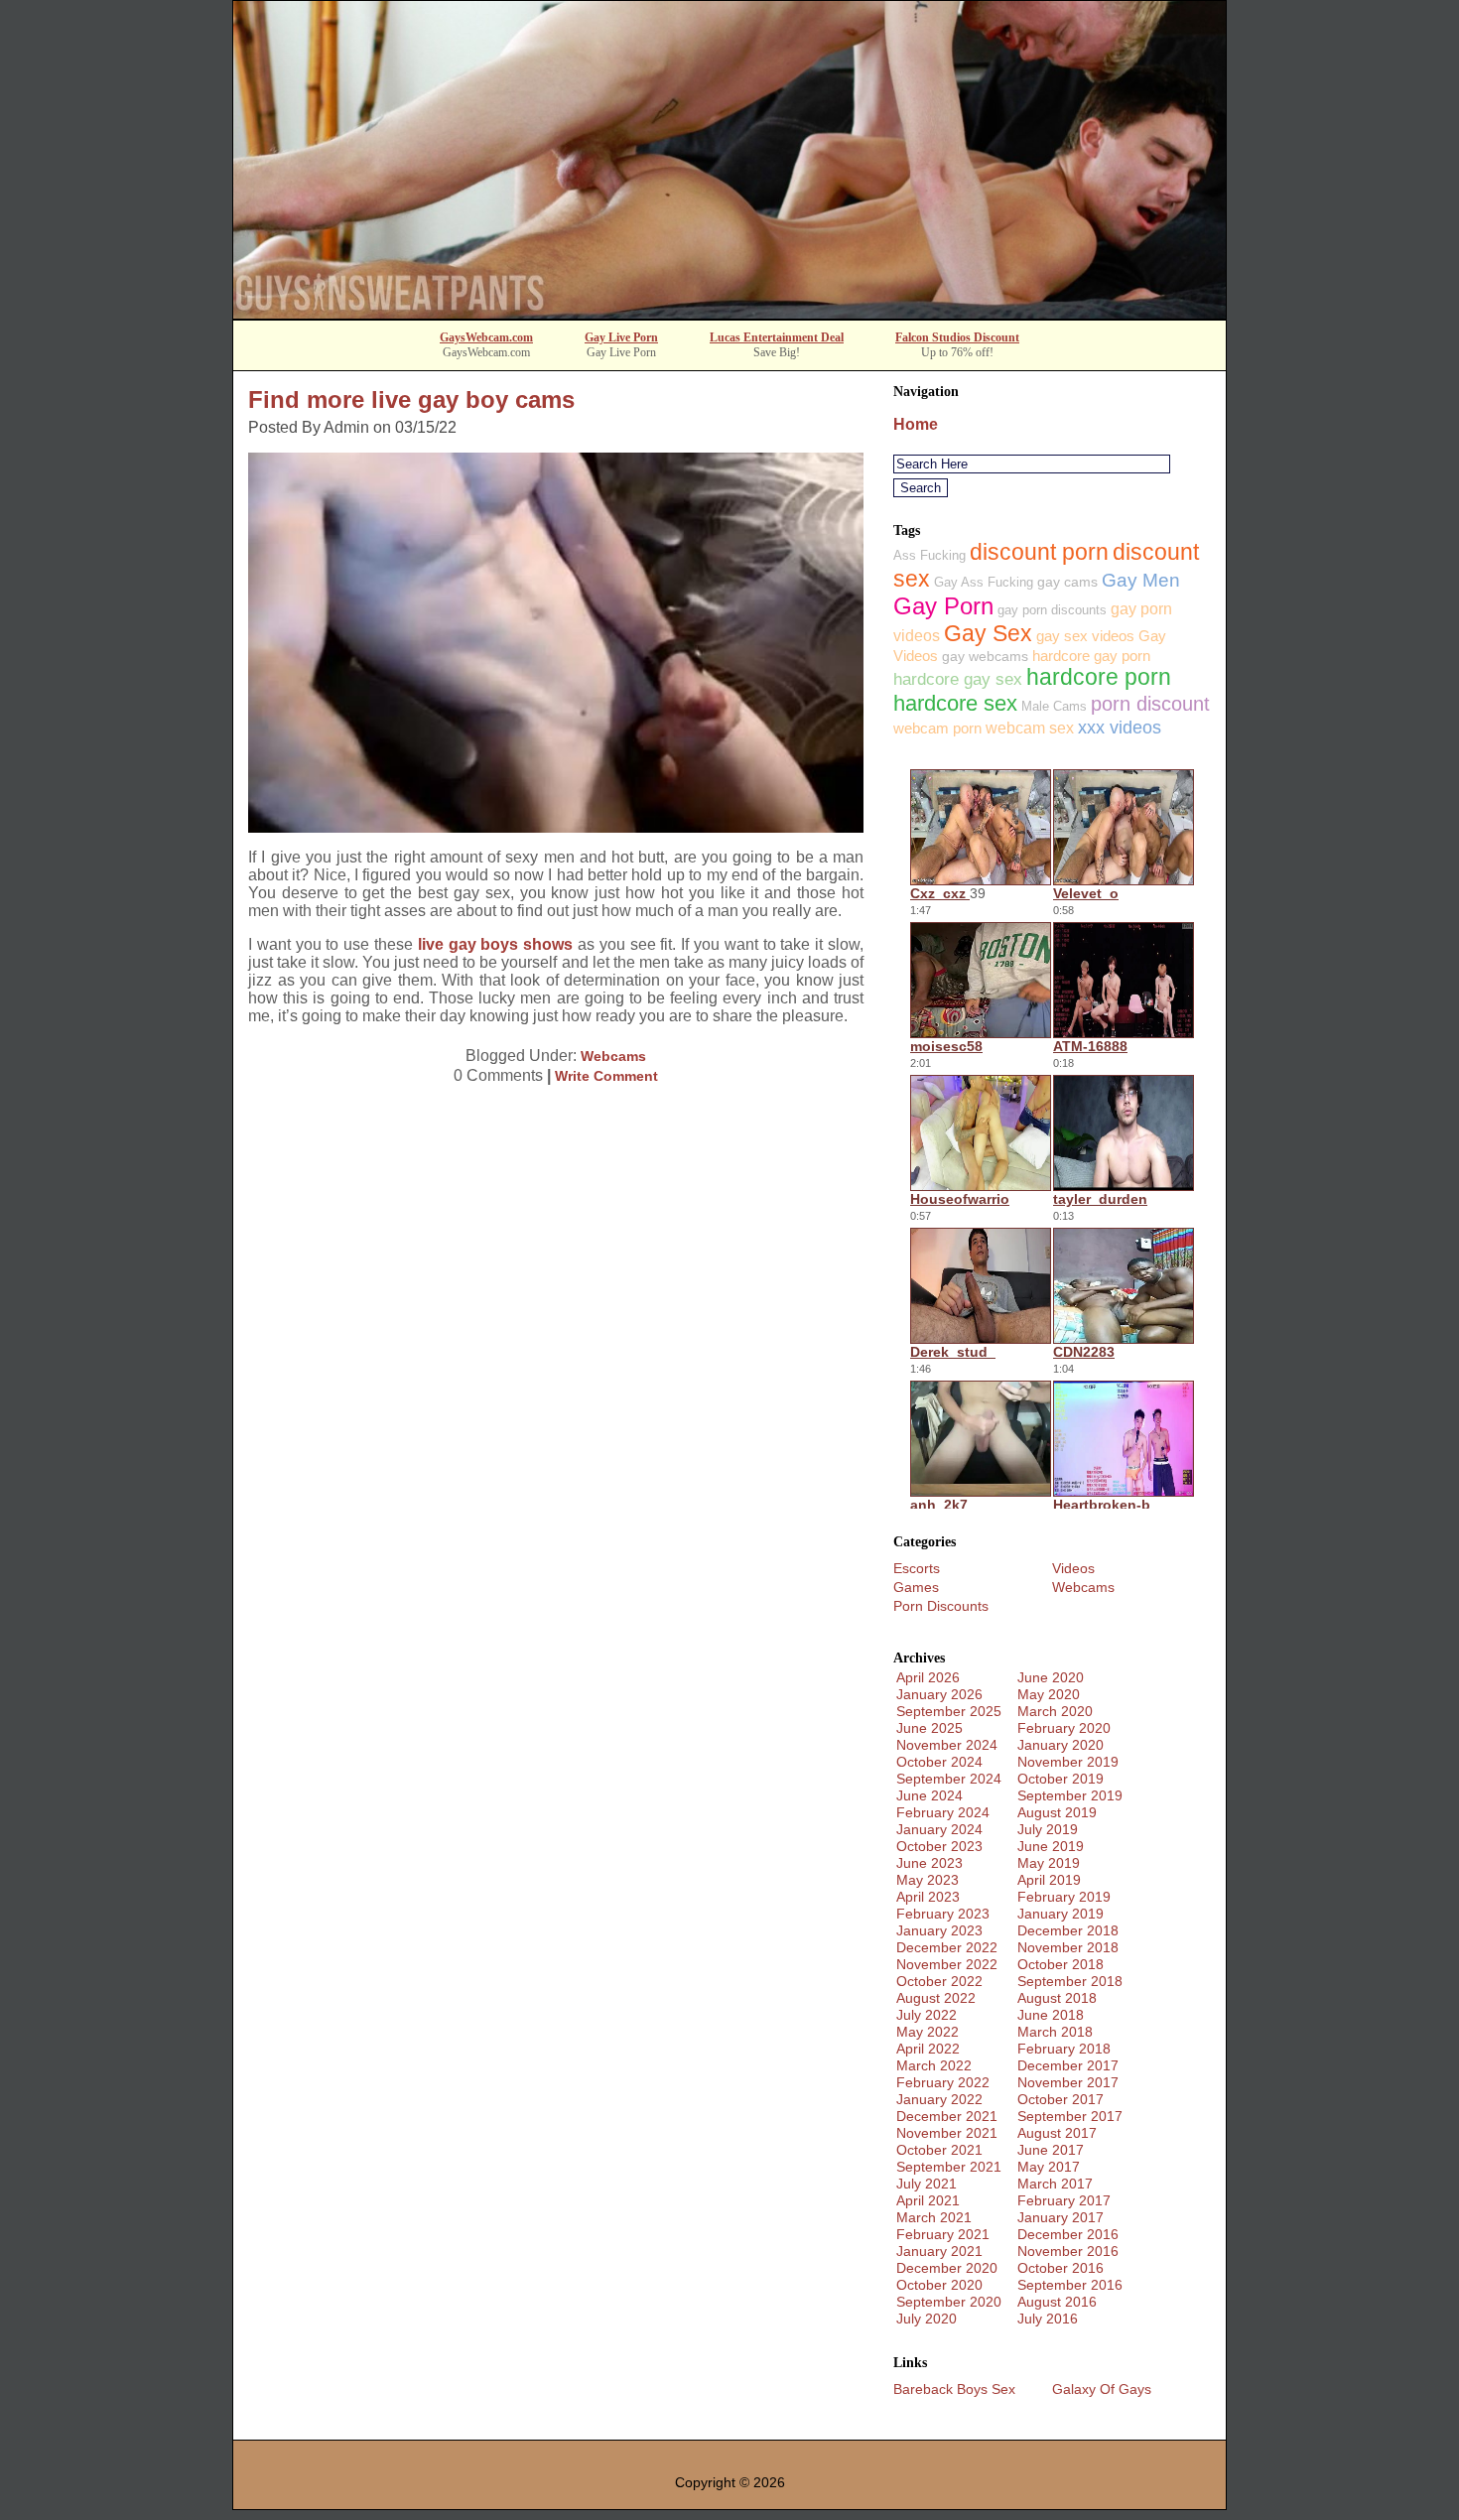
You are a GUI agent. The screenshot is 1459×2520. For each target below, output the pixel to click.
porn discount (1150, 704)
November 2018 (1068, 1947)
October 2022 (939, 1981)
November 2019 (1068, 1762)
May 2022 (928, 2032)
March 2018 (1055, 2032)
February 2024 (943, 1812)
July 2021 (927, 2184)
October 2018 (1061, 1964)
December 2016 (1068, 2234)
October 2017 (1061, 2099)
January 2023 (939, 1930)
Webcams (613, 1056)
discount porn (1039, 552)
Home (916, 424)
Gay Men (1141, 580)
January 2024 (939, 1829)
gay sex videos (1085, 636)
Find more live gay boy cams (411, 399)
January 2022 (939, 2099)
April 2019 (1049, 1880)
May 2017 (1049, 2167)
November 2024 (947, 1745)
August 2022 (936, 1998)
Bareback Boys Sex (954, 2389)
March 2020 (1055, 1711)
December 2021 (947, 2116)
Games (916, 1587)
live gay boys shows (495, 944)
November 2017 (1068, 2082)
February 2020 (1064, 1728)
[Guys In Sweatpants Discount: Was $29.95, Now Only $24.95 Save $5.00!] (729, 313)
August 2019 (1057, 1812)
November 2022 (947, 1964)
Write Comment (606, 1076)
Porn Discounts (941, 1606)
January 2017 (1061, 2217)
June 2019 (1051, 1846)
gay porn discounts (1052, 610)
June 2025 (929, 1728)
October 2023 (939, 1846)
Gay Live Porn (621, 337)
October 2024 (939, 1762)
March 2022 (934, 2065)
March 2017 (1055, 2184)
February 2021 (943, 2234)
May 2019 (1049, 1863)
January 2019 (1061, 1914)
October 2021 (939, 2150)
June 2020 (1051, 1677)
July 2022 (927, 2015)
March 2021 (934, 2217)
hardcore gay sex (958, 679)
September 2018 (1070, 1981)
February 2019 (1064, 1897)
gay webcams (985, 656)
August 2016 (1057, 2302)
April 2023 (928, 1897)
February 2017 (1064, 2200)
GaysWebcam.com (486, 337)
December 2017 (1068, 2065)
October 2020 (939, 2285)
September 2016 (1070, 2285)
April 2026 (928, 1677)
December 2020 (947, 2268)
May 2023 (928, 1880)
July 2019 (1048, 1829)
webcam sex (1030, 728)
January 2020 (1061, 1745)
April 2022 (928, 2049)
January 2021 (939, 2251)
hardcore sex (955, 703)
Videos (1073, 1568)
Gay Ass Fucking (984, 582)
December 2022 (947, 1947)
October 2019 (1061, 1779)
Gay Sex (988, 633)
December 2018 (1068, 1930)
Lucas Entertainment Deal (777, 337)
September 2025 (949, 1711)
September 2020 (949, 2302)
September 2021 (949, 2167)
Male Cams (1054, 706)
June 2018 (1051, 2015)
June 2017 (1051, 2150)
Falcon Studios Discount (957, 337)
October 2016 (1061, 2268)
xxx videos (1120, 727)
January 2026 (939, 1694)
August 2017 (1057, 2133)
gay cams (1067, 582)
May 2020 (1049, 1694)
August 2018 (1057, 1998)
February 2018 (1064, 2049)
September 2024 (949, 1779)
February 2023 (943, 1914)
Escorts (917, 1568)
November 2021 (947, 2133)
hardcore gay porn (1091, 656)
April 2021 (928, 2200)
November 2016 (1068, 2251)
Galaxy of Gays (1102, 2389)
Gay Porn (943, 606)
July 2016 (1048, 2319)
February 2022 (943, 2082)
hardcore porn (1099, 677)
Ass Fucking (929, 555)
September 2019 (1070, 1795)
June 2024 (929, 1795)
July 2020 (927, 2319)
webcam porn (937, 728)
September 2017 (1070, 2116)
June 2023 (929, 1863)
